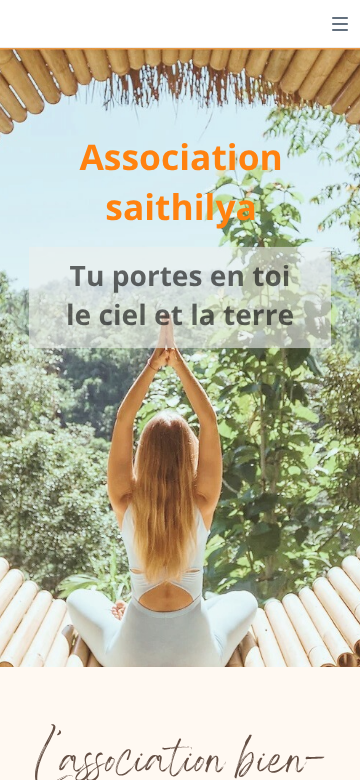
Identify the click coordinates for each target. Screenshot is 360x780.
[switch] (340, 24)
